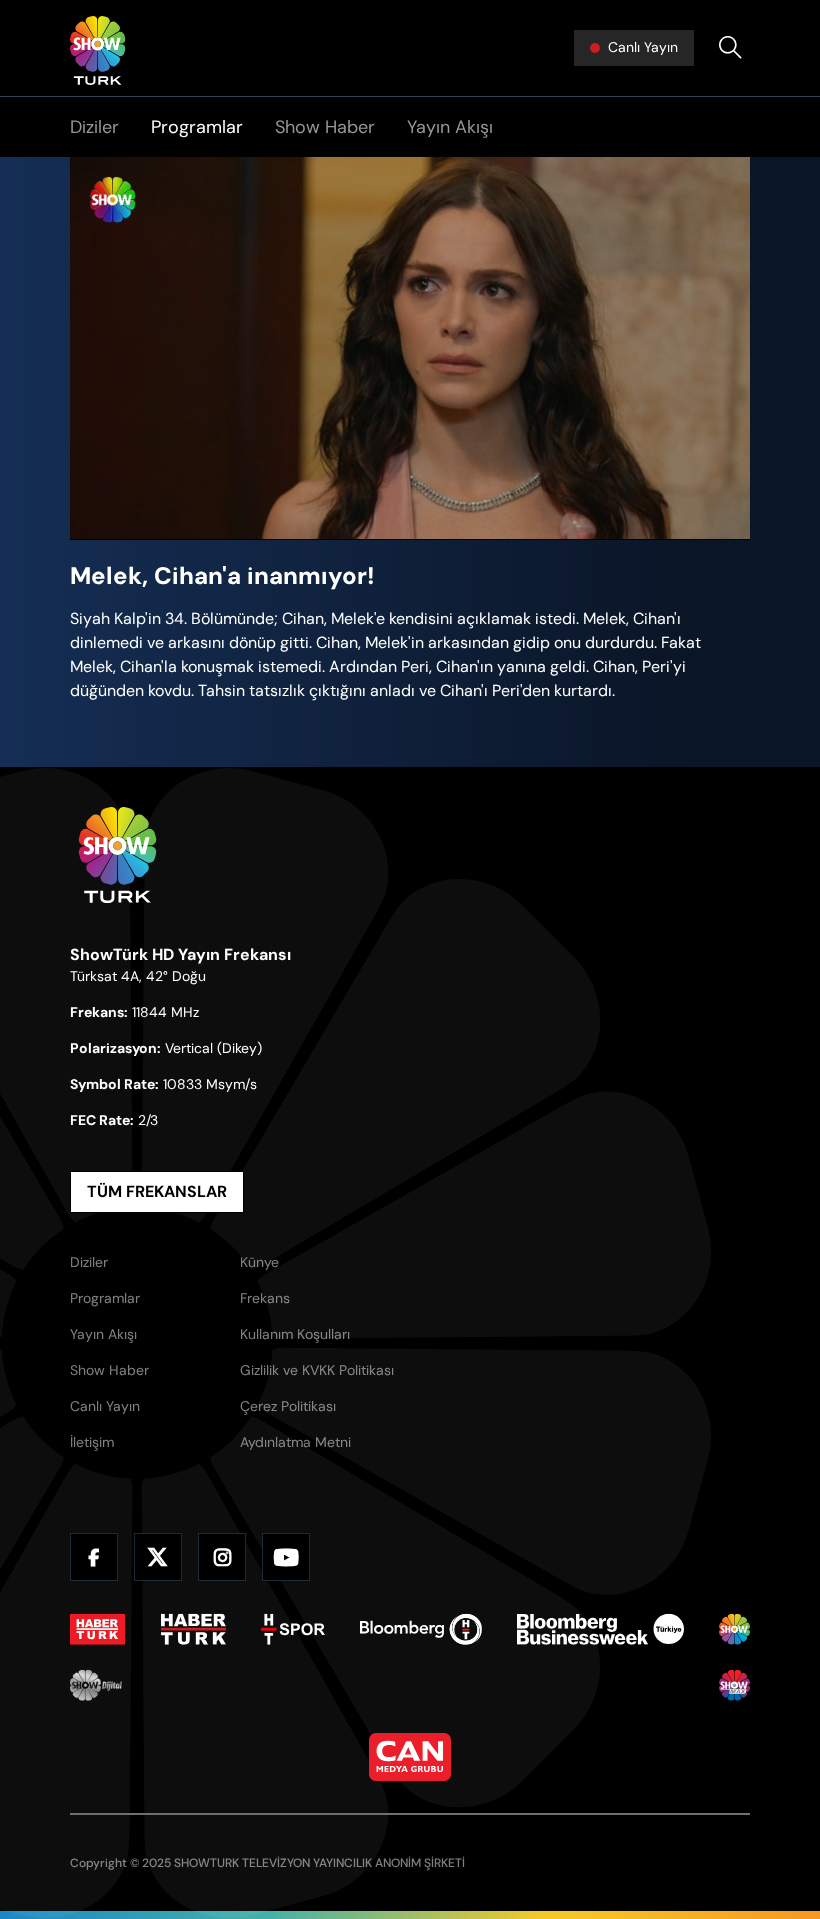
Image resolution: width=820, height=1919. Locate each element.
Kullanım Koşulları (295, 1334)
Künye (259, 1262)
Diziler (94, 127)
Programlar (197, 127)
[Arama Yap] (730, 48)
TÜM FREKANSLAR (157, 1191)
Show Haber (325, 127)
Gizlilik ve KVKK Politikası (317, 1370)
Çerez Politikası (288, 1406)
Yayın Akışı (450, 127)
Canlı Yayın (105, 1406)
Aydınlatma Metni (295, 1442)
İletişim (92, 1442)
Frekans (265, 1298)
